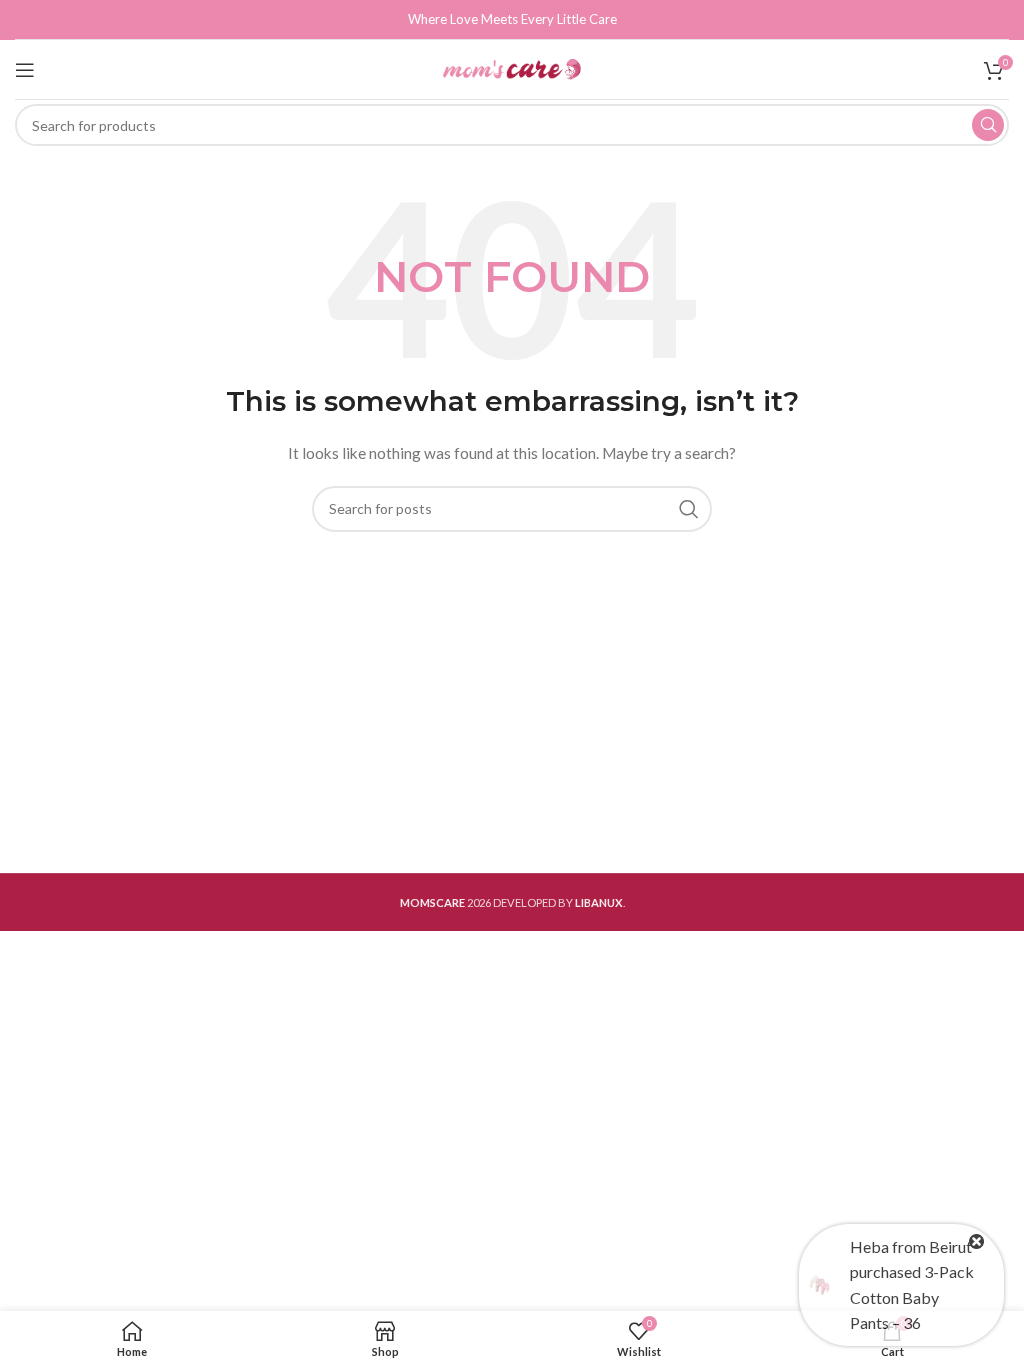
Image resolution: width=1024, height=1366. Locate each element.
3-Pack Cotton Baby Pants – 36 (912, 1297)
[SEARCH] (988, 125)
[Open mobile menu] (25, 70)
